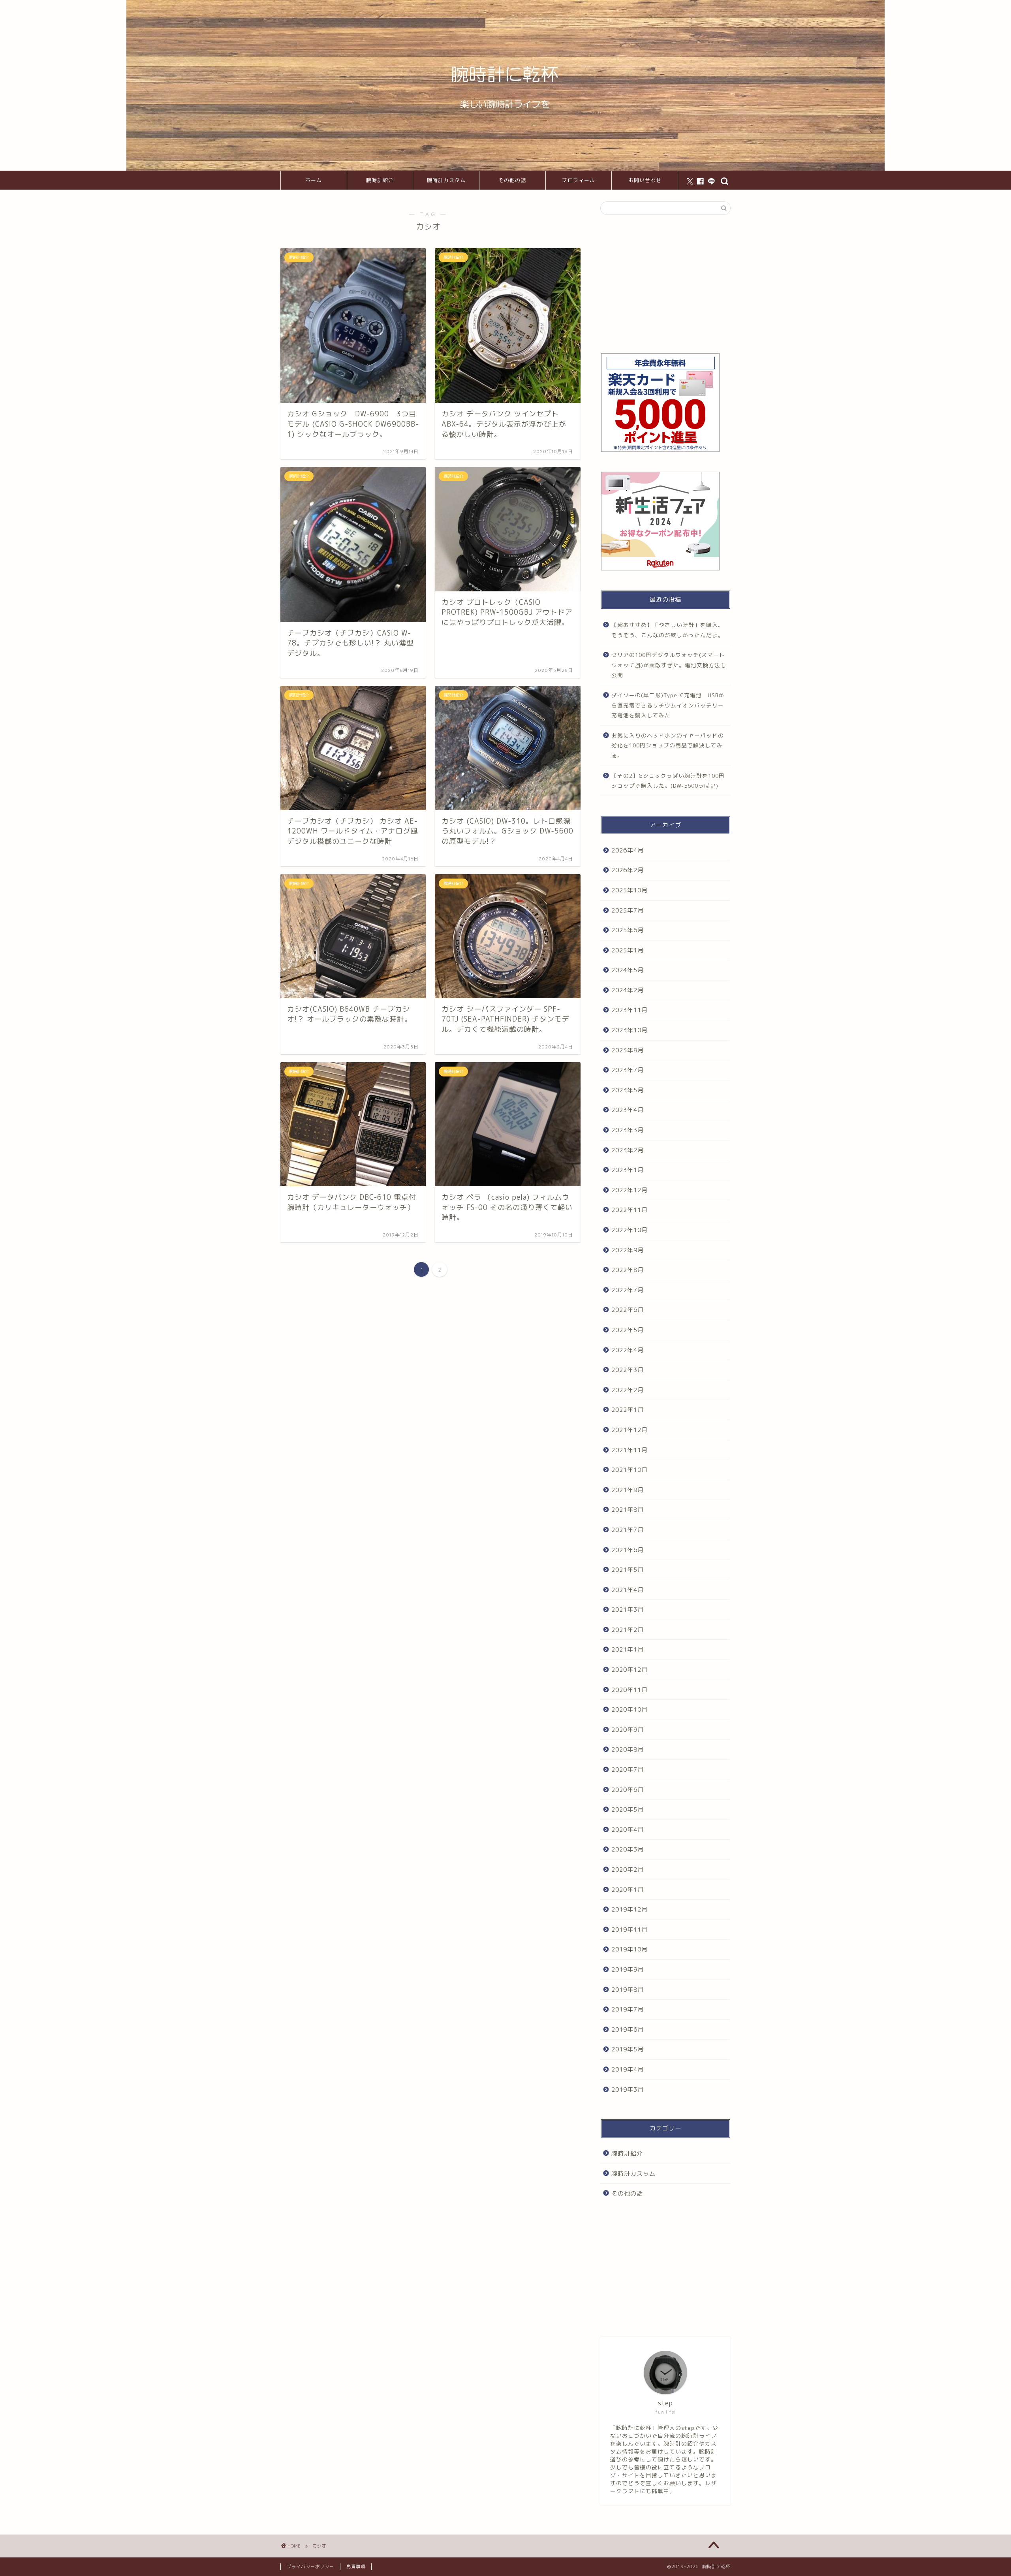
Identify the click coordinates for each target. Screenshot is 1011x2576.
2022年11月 (630, 1210)
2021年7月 (628, 1530)
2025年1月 (628, 950)
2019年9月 (628, 1969)
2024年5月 (628, 970)
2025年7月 (628, 910)
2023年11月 (630, 1010)
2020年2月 (628, 1869)
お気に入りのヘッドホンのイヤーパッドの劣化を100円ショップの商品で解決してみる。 (668, 745)
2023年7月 (628, 1070)
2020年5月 (628, 1809)
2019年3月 (628, 2090)
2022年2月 (628, 1390)
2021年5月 (628, 1570)
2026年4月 (628, 850)
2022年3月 (628, 1370)
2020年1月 (628, 1890)
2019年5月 (628, 2049)
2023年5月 (628, 1090)
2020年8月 (628, 1749)
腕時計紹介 (380, 180)
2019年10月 (630, 1949)
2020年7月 (628, 1770)
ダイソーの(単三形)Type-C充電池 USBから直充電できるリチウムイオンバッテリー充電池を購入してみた (668, 705)
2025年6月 (628, 930)
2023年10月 (630, 1030)
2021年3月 (628, 1610)
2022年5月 (628, 1330)
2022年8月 (628, 1270)
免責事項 (356, 2567)
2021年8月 (628, 1510)
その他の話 (512, 180)
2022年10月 (630, 1230)
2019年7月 (628, 2009)
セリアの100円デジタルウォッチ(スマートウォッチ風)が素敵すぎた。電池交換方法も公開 (669, 665)
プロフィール (579, 180)
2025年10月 (630, 890)
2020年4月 (628, 1830)
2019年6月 (628, 2029)
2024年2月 (628, 990)
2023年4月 (628, 1110)
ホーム (314, 180)
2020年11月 (630, 1690)
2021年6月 (628, 1550)
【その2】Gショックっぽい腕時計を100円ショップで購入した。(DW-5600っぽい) (668, 781)
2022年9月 (628, 1250)
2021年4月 (628, 1590)
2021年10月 (630, 1470)
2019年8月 (628, 1990)
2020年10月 (630, 1709)
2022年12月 (630, 1190)
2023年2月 (628, 1150)
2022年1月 (628, 1410)
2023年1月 (628, 1170)
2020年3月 (628, 1849)
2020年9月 (628, 1730)
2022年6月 (628, 1310)
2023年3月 (628, 1130)
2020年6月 (628, 1790)
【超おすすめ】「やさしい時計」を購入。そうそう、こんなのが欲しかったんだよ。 (668, 630)
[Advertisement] (665, 284)
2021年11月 (630, 1450)
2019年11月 (630, 1930)
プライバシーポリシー (310, 2567)
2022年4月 (628, 1350)
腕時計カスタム (446, 180)
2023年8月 (628, 1050)
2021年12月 (630, 1430)
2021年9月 (628, 1490)
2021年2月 (628, 1630)
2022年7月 (628, 1290)
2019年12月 (630, 1909)
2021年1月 (628, 1649)
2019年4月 (628, 2069)
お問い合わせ (645, 180)
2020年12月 (630, 1670)
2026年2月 (628, 870)
